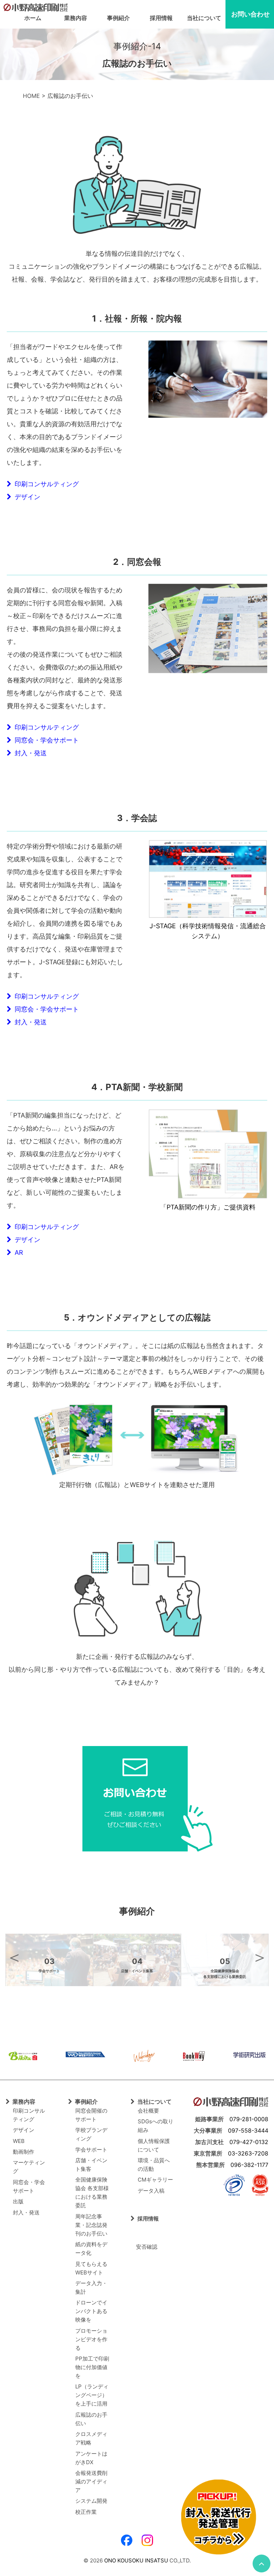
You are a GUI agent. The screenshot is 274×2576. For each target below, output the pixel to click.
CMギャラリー (155, 2180)
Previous (14, 1957)
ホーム (33, 18)
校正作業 (86, 2512)
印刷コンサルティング (45, 484)
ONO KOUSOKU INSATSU (136, 2560)
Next (260, 1957)
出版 (18, 2201)
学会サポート (91, 2150)
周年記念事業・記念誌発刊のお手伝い (91, 2225)
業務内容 (76, 18)
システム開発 (91, 2501)
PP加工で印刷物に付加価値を (92, 2367)
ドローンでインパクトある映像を (91, 2311)
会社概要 (148, 2111)
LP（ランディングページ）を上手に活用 (92, 2395)
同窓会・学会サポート (45, 740)
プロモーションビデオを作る (91, 2339)
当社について (204, 18)
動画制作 (24, 2152)
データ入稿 (151, 2191)
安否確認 (144, 2247)
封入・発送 (29, 753)
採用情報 (161, 18)
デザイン (26, 497)
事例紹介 (118, 18)
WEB (19, 2141)
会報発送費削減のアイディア (91, 2481)
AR (17, 1252)
